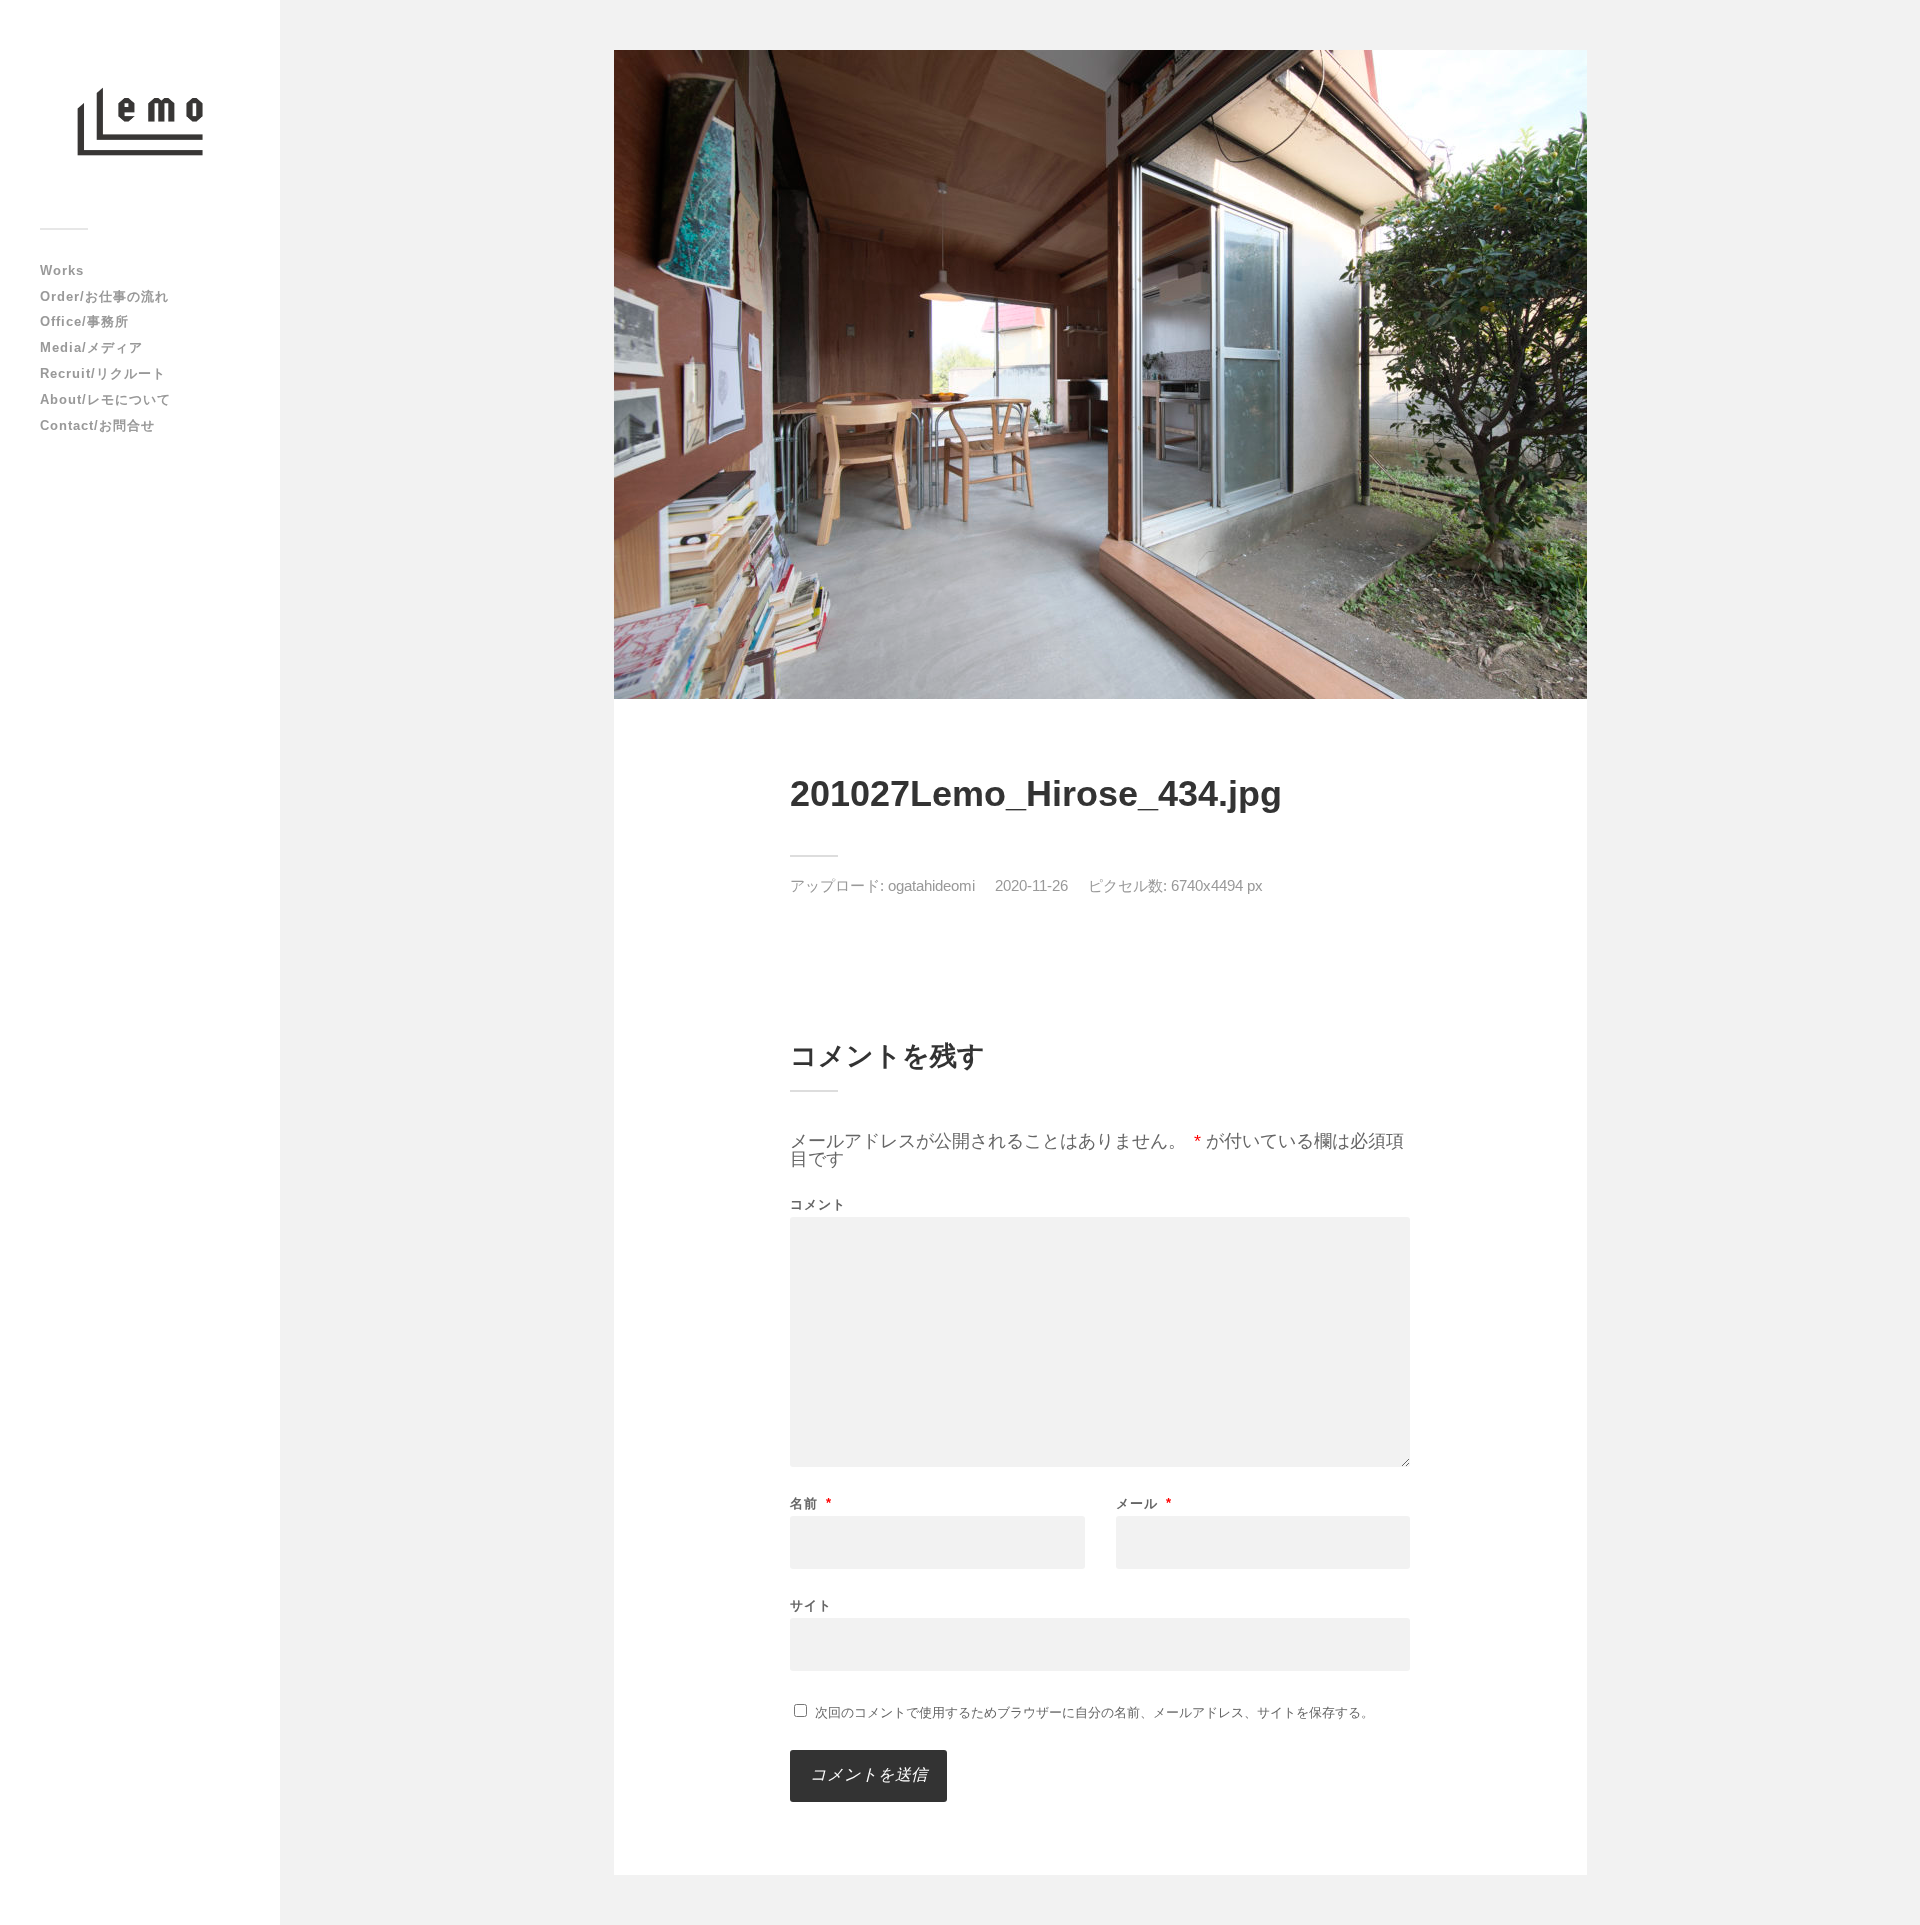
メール (1144, 1503)
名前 (811, 1503)
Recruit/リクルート (103, 373)
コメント (818, 1204)
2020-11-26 (1031, 885)
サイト (811, 1605)
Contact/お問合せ (97, 425)
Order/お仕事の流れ (104, 296)
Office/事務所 (84, 321)
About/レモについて (105, 399)
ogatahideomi (931, 885)
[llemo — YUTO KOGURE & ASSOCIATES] (140, 121)
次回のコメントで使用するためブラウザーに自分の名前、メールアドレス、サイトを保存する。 (1094, 1712)
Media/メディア (91, 347)
